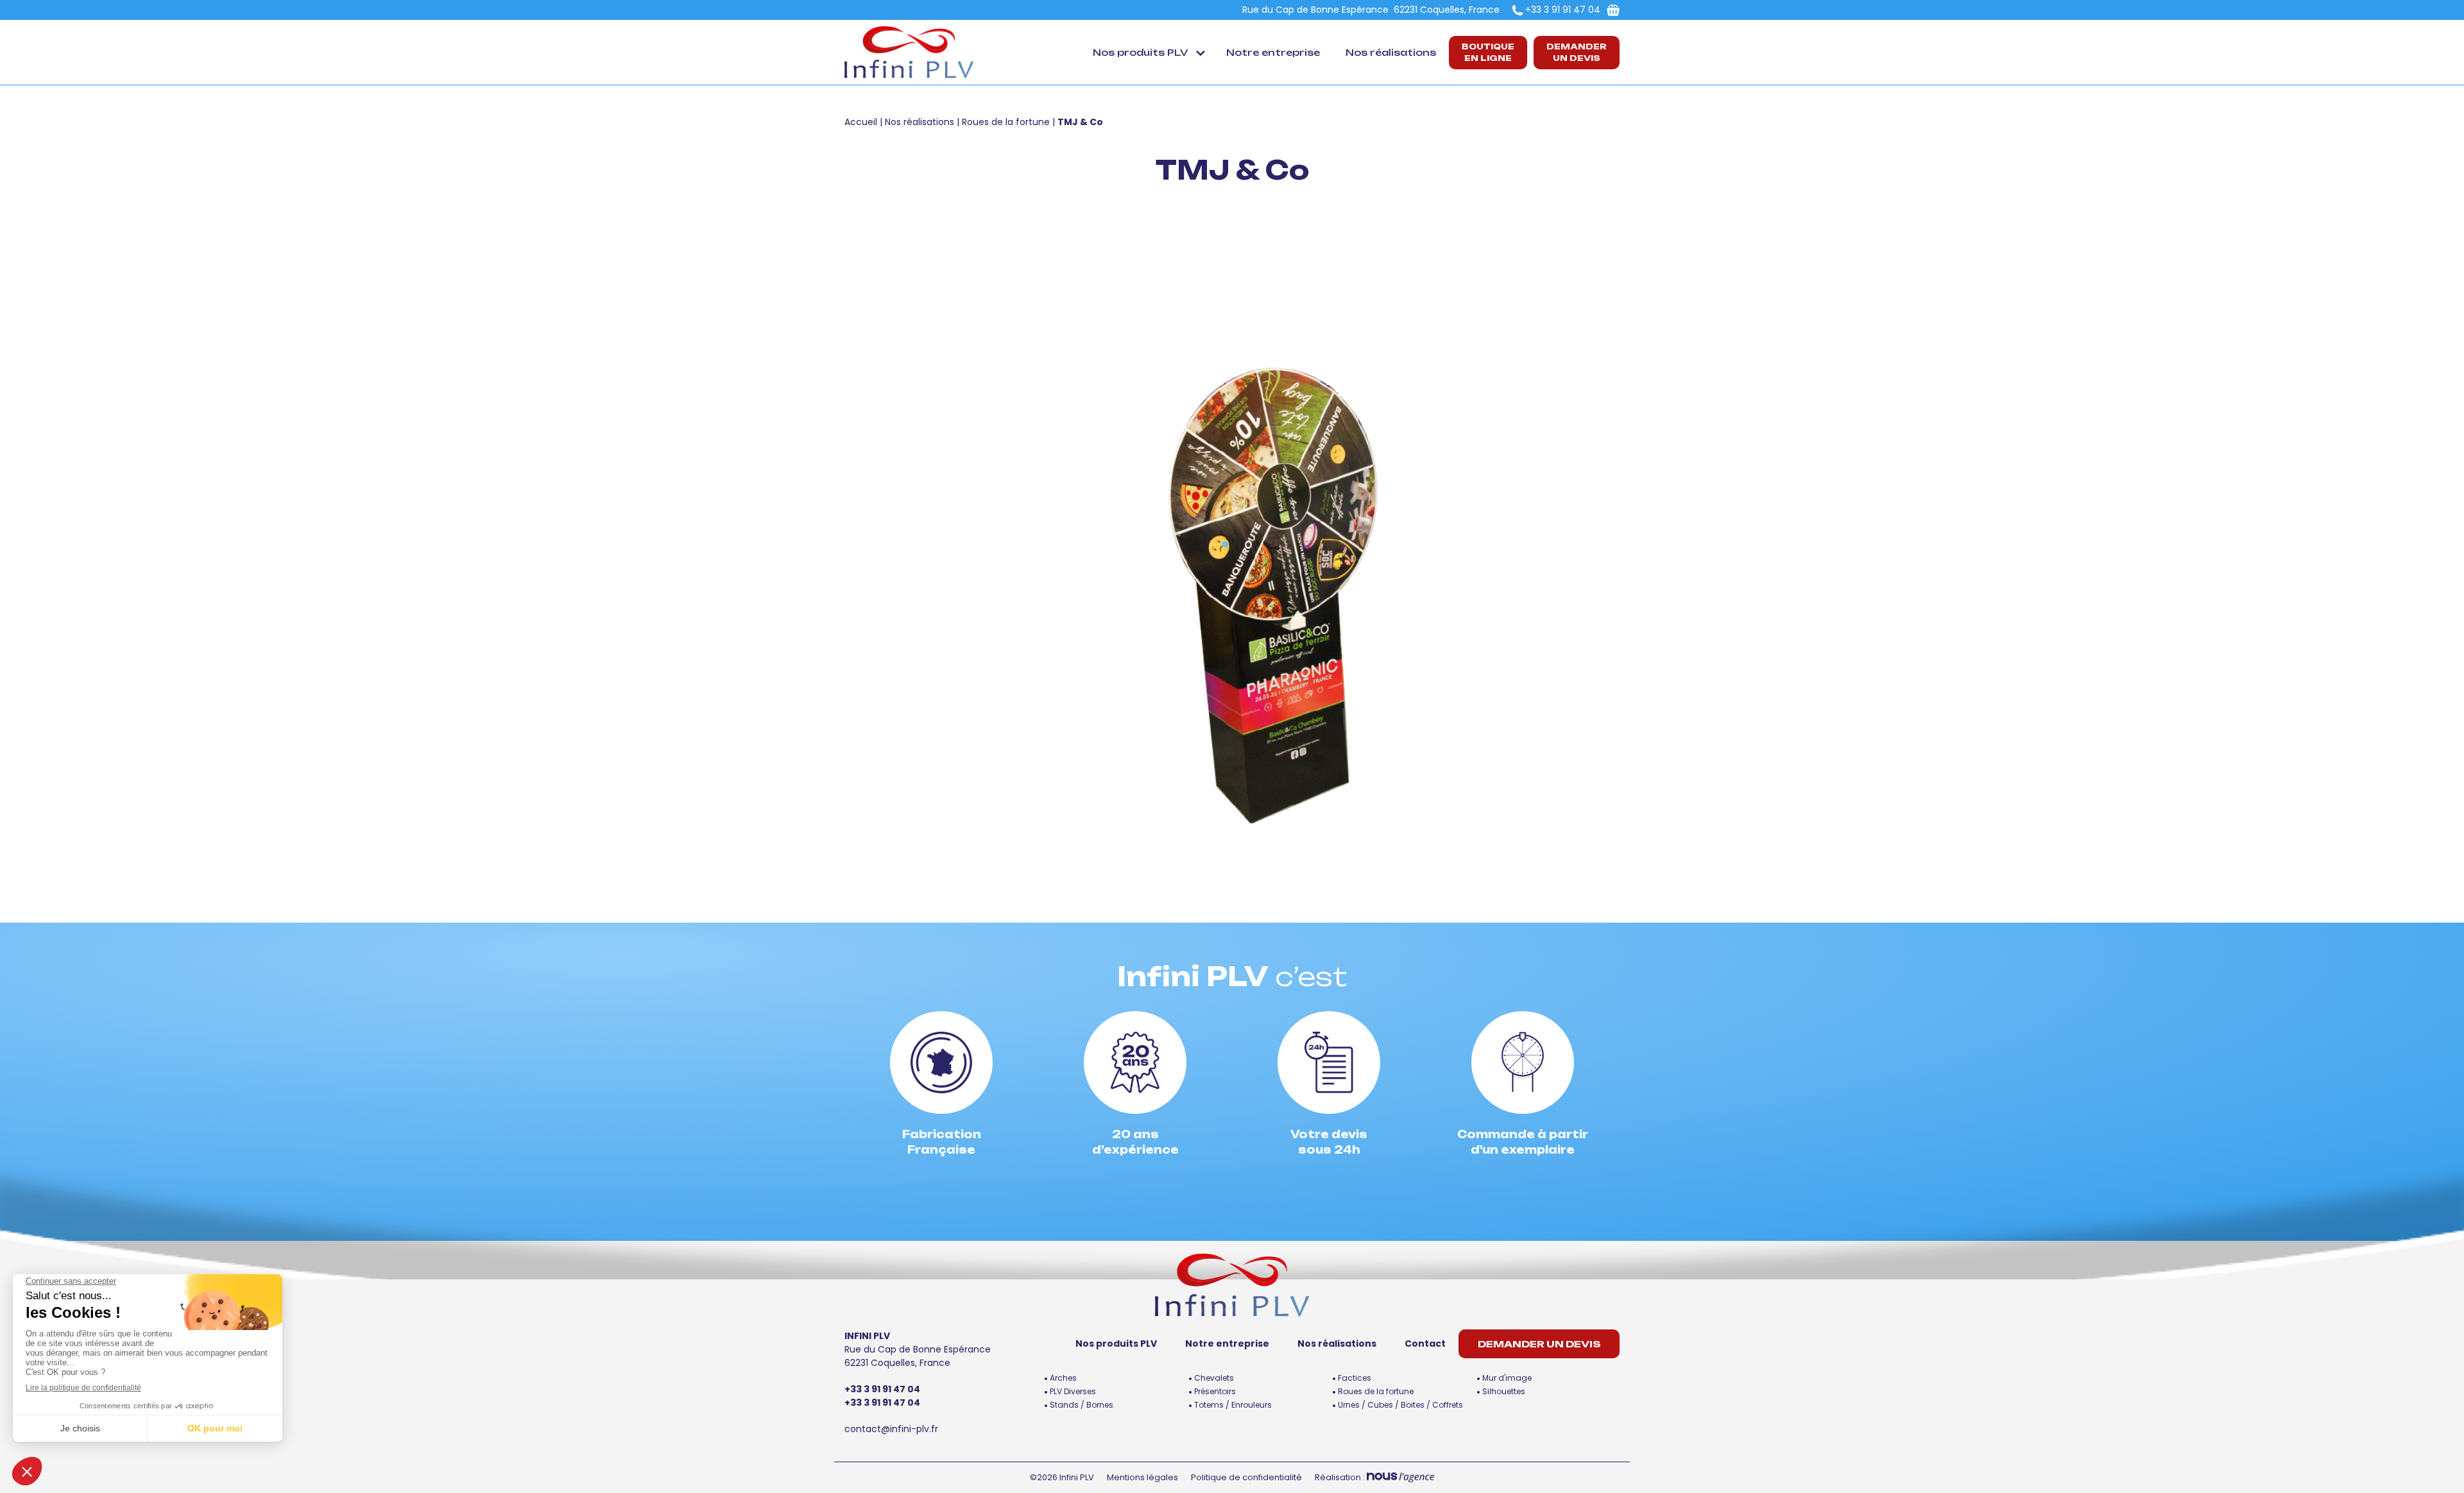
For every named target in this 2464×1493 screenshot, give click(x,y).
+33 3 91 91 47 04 (1563, 10)
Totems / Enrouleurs (1233, 1405)
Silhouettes (1504, 1391)
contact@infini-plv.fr (891, 1429)
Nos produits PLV (1140, 52)
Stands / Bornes (1082, 1405)
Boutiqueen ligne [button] (1488, 52)
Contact (1425, 1344)
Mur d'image (1507, 1378)
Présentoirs (1215, 1391)
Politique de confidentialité (1246, 1477)
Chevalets (1214, 1378)
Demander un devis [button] (1577, 52)
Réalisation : (1341, 1477)
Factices (1355, 1378)
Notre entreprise (1273, 52)
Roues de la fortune (1006, 122)
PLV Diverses (1073, 1391)
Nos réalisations (1391, 52)
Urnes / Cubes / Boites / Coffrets (1400, 1405)
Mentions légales (1142, 1477)
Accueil (861, 122)
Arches (1063, 1378)
